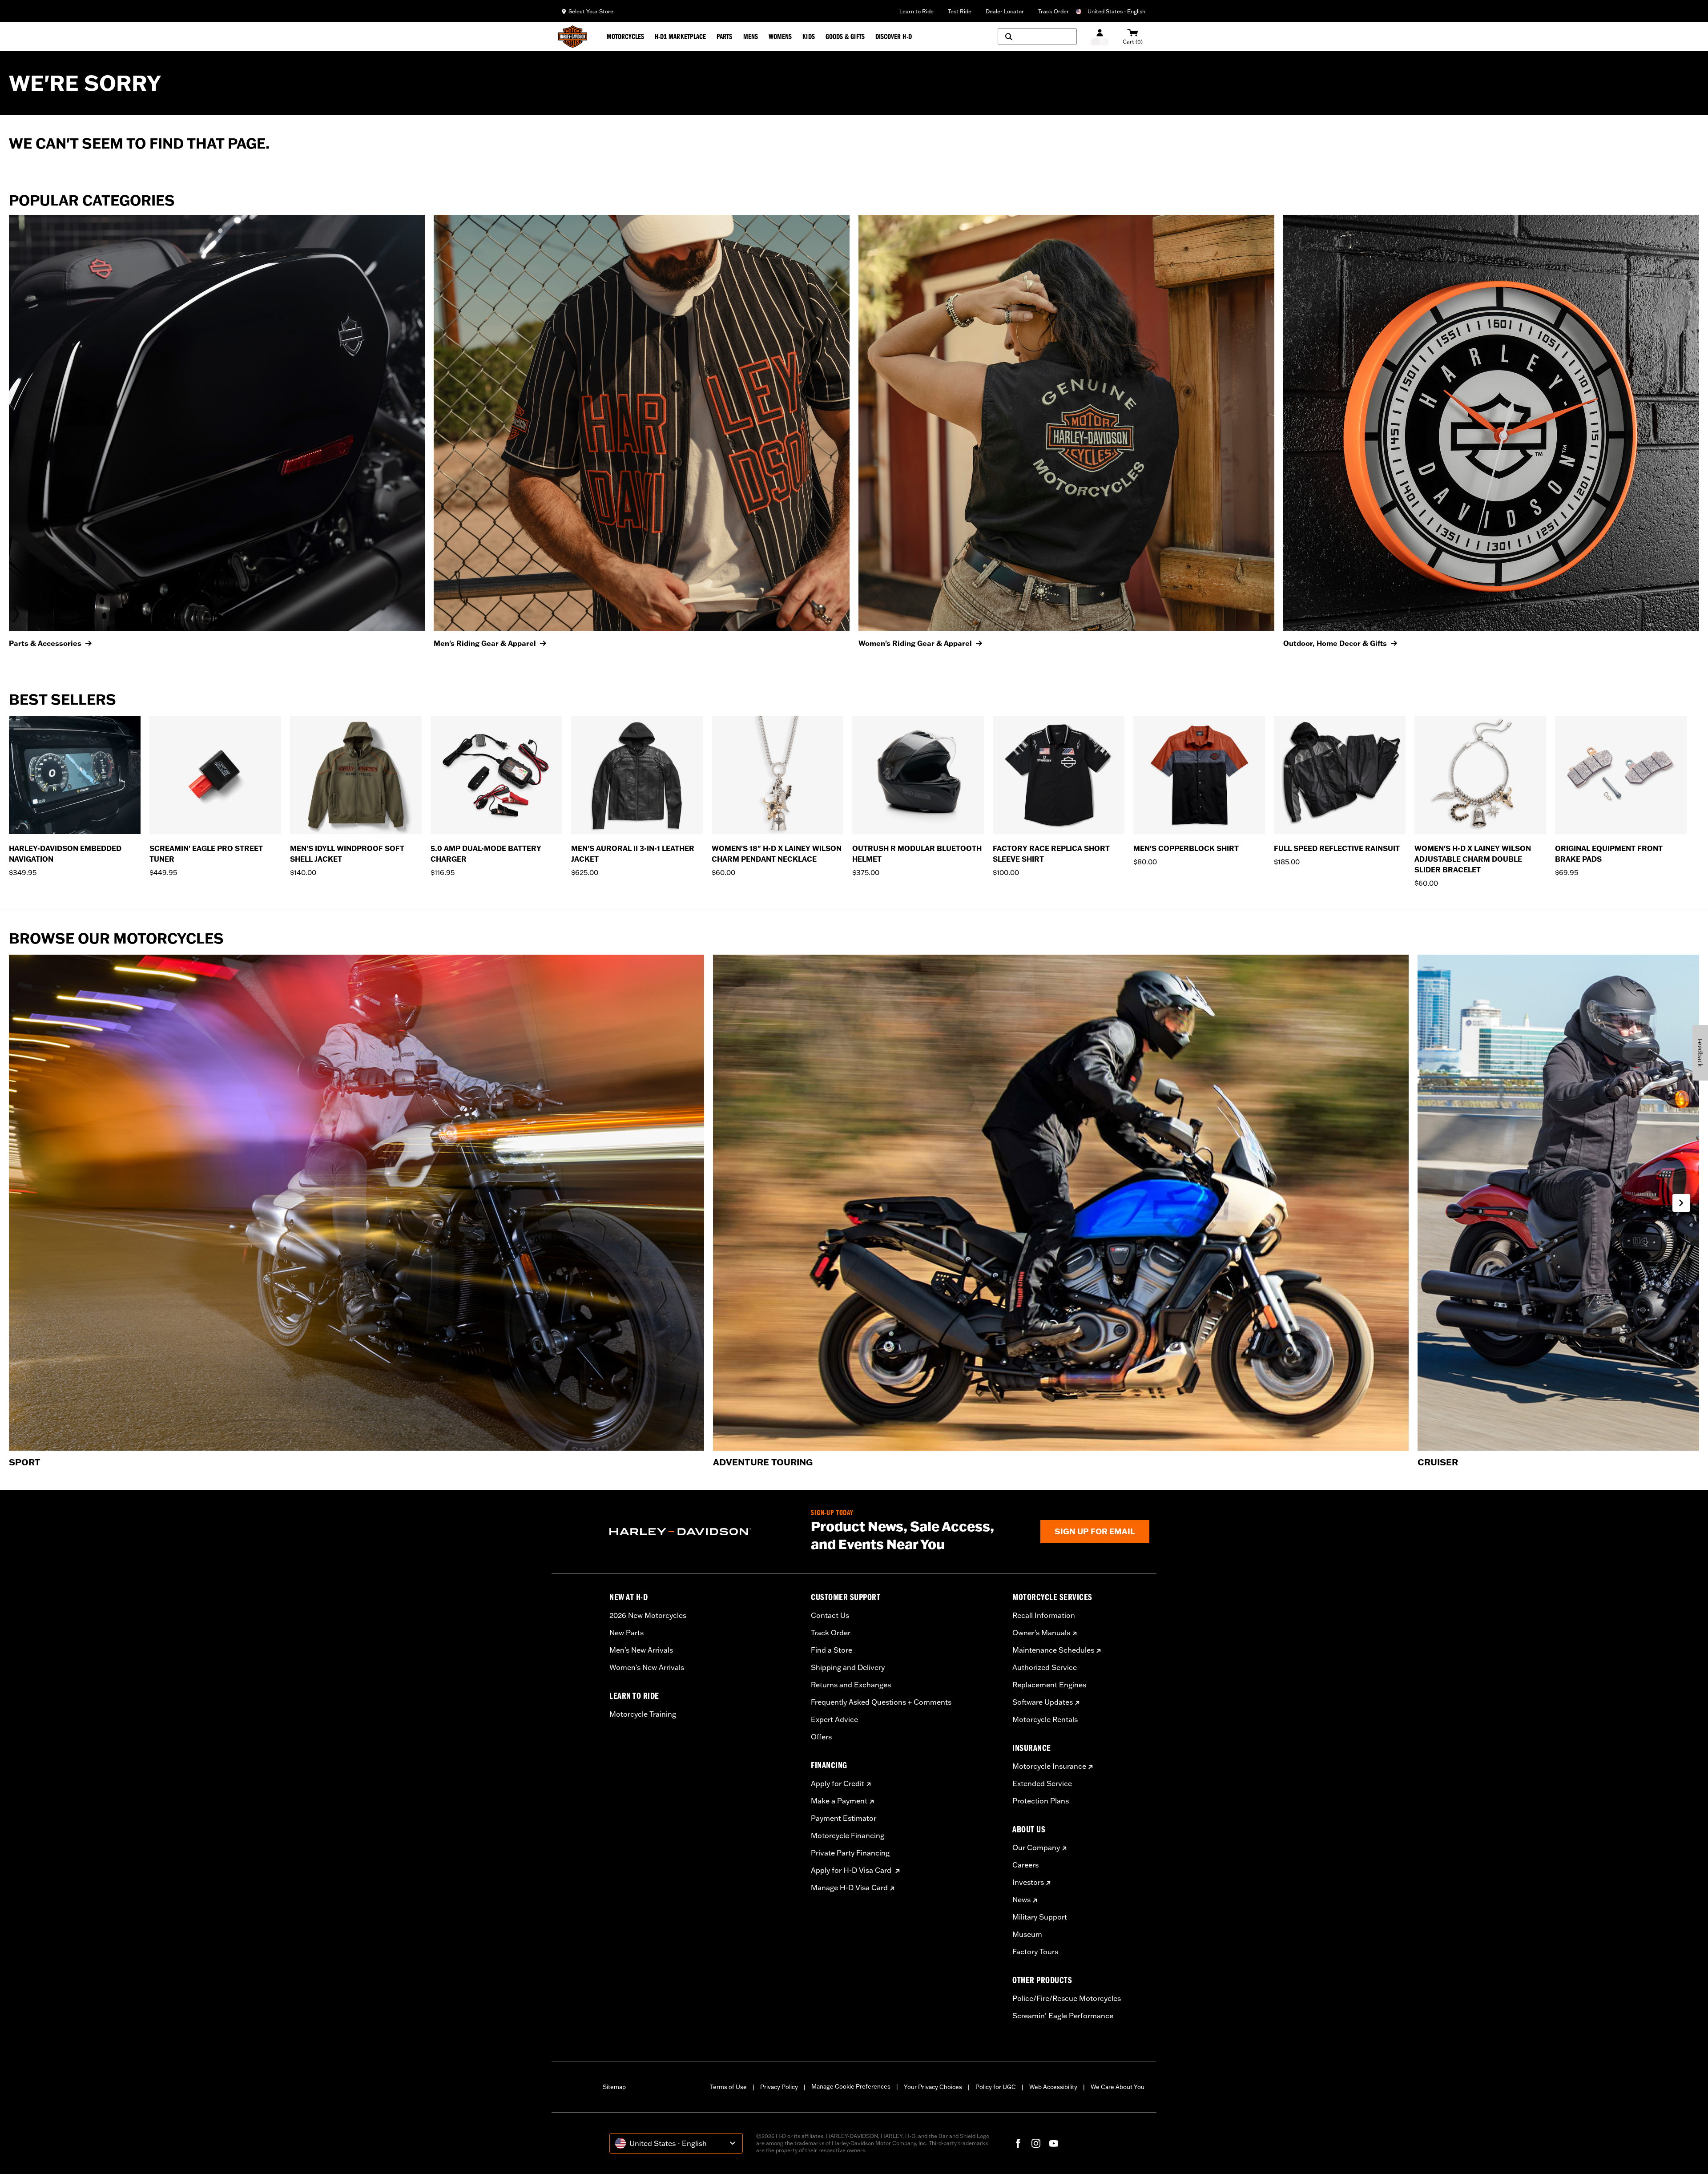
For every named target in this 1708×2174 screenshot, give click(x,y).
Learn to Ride (916, 11)
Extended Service (1042, 1783)
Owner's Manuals (1041, 1633)
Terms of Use (728, 2087)
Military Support (1040, 1917)
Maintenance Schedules (1053, 1650)
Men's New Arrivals (641, 1650)
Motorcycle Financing (848, 1835)
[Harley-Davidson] (703, 1532)
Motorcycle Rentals (1045, 1719)
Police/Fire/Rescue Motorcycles (1067, 1998)
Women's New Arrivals (647, 1667)
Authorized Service (1045, 1667)
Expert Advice (834, 1719)
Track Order (1053, 11)
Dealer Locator (1005, 11)
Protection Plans (1041, 1801)
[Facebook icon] (1018, 2143)
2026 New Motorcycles (648, 1615)
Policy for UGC (996, 2087)
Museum (1027, 1934)
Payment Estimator (844, 1818)
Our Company (1036, 1847)
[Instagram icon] (1036, 2143)
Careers (1025, 1865)
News (1021, 1900)
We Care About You (1118, 2087)
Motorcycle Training (643, 1714)
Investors (1028, 1882)
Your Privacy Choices (933, 2087)
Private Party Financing (850, 1853)
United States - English (1116, 11)
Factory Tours (1035, 1952)
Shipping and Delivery (848, 1667)
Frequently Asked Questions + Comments (881, 1702)
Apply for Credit (838, 1783)
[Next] (1681, 1203)
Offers (821, 1737)
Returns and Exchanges (851, 1685)
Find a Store (832, 1650)
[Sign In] (1100, 37)
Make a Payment (839, 1801)
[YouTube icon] (1054, 2143)
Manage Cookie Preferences (851, 2086)
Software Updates (1043, 1702)
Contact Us (830, 1615)
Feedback (1700, 1053)
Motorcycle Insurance (1049, 1766)
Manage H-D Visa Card (849, 1888)
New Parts (626, 1633)
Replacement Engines (1049, 1685)
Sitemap (614, 2087)
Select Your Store (591, 11)
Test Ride (960, 11)
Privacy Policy (779, 2087)
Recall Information (1044, 1615)
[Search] (1037, 36)
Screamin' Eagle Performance (1063, 2016)
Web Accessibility (1053, 2087)
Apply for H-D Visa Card (852, 1870)
